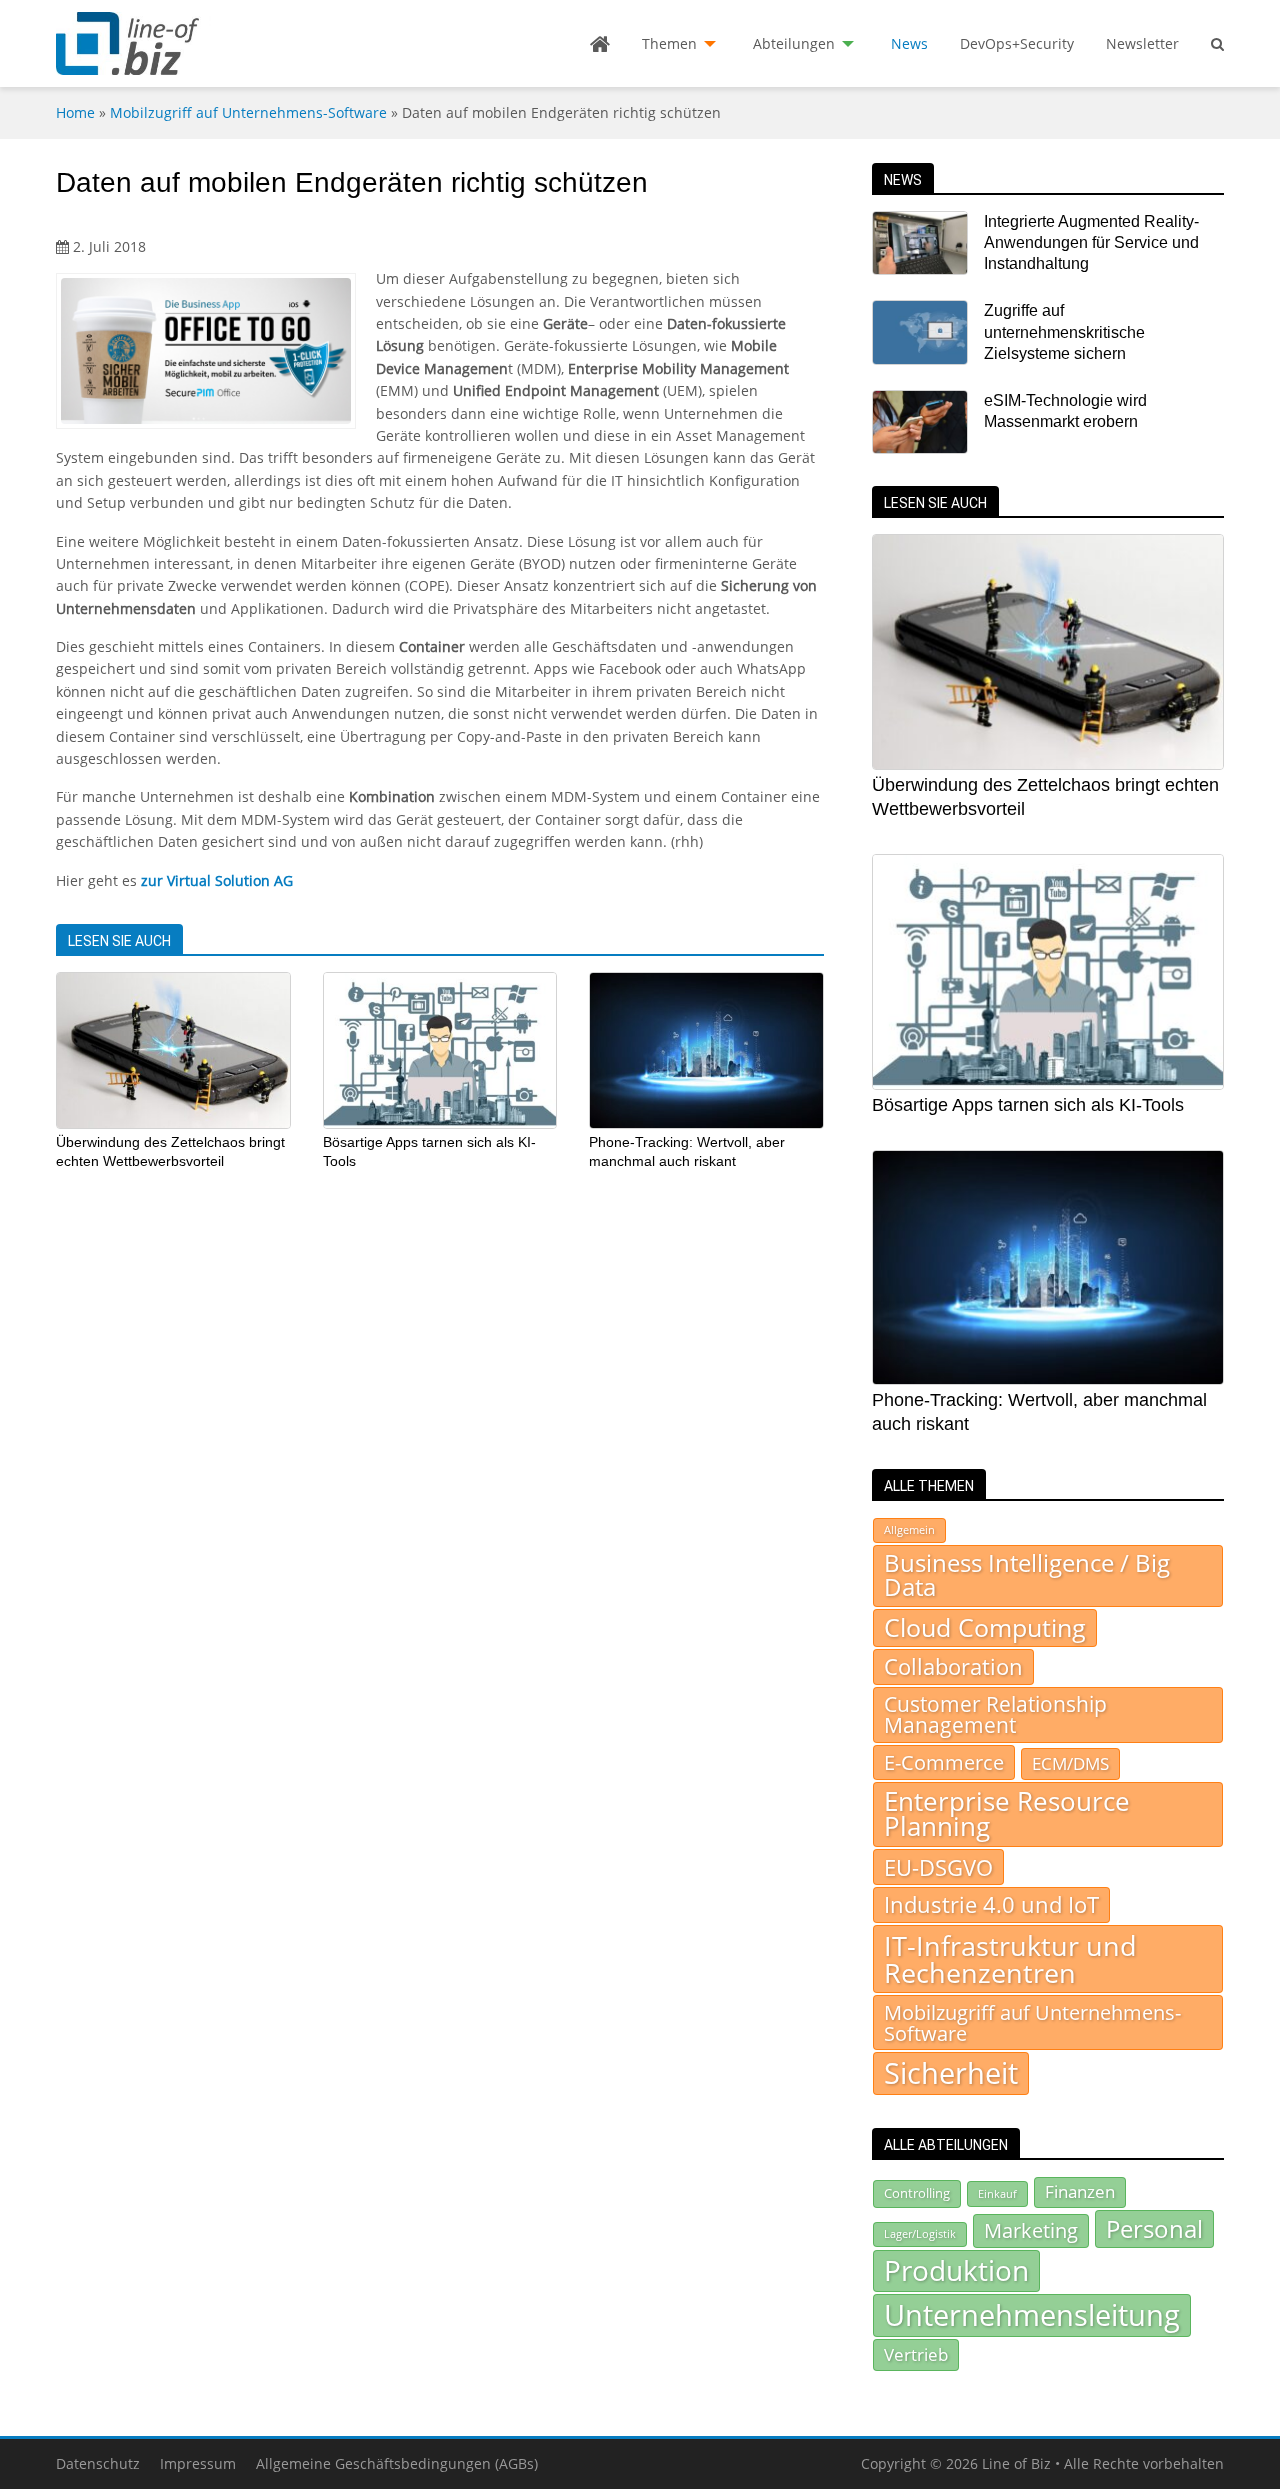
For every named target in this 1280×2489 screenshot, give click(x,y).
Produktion (956, 2270)
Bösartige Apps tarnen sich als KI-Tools (1028, 1105)
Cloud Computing (985, 1627)
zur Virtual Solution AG (217, 880)
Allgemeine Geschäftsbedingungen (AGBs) (397, 2463)
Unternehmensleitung (1032, 2315)
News (909, 43)
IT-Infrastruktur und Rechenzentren (1010, 1959)
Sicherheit (951, 2073)
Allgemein (909, 1530)
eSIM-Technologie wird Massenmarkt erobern (1065, 411)
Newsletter (1142, 43)
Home (75, 112)
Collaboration (953, 1666)
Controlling (917, 2193)
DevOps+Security (1017, 43)
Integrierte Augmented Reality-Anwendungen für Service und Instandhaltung (1091, 243)
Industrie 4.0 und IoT (991, 1904)
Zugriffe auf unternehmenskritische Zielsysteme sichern (1064, 332)
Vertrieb (916, 2354)
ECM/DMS (1070, 1763)
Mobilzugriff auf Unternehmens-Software (248, 112)
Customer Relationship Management (995, 1714)
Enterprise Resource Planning (1007, 1814)
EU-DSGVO (938, 1867)
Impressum (198, 2463)
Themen (669, 43)
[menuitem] (600, 44)
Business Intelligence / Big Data (1027, 1575)
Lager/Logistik (920, 2234)
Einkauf (997, 2193)
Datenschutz (98, 2463)
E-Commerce (944, 1762)
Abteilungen (794, 43)
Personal (1154, 2228)
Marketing (1031, 2230)
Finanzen (1080, 2191)
